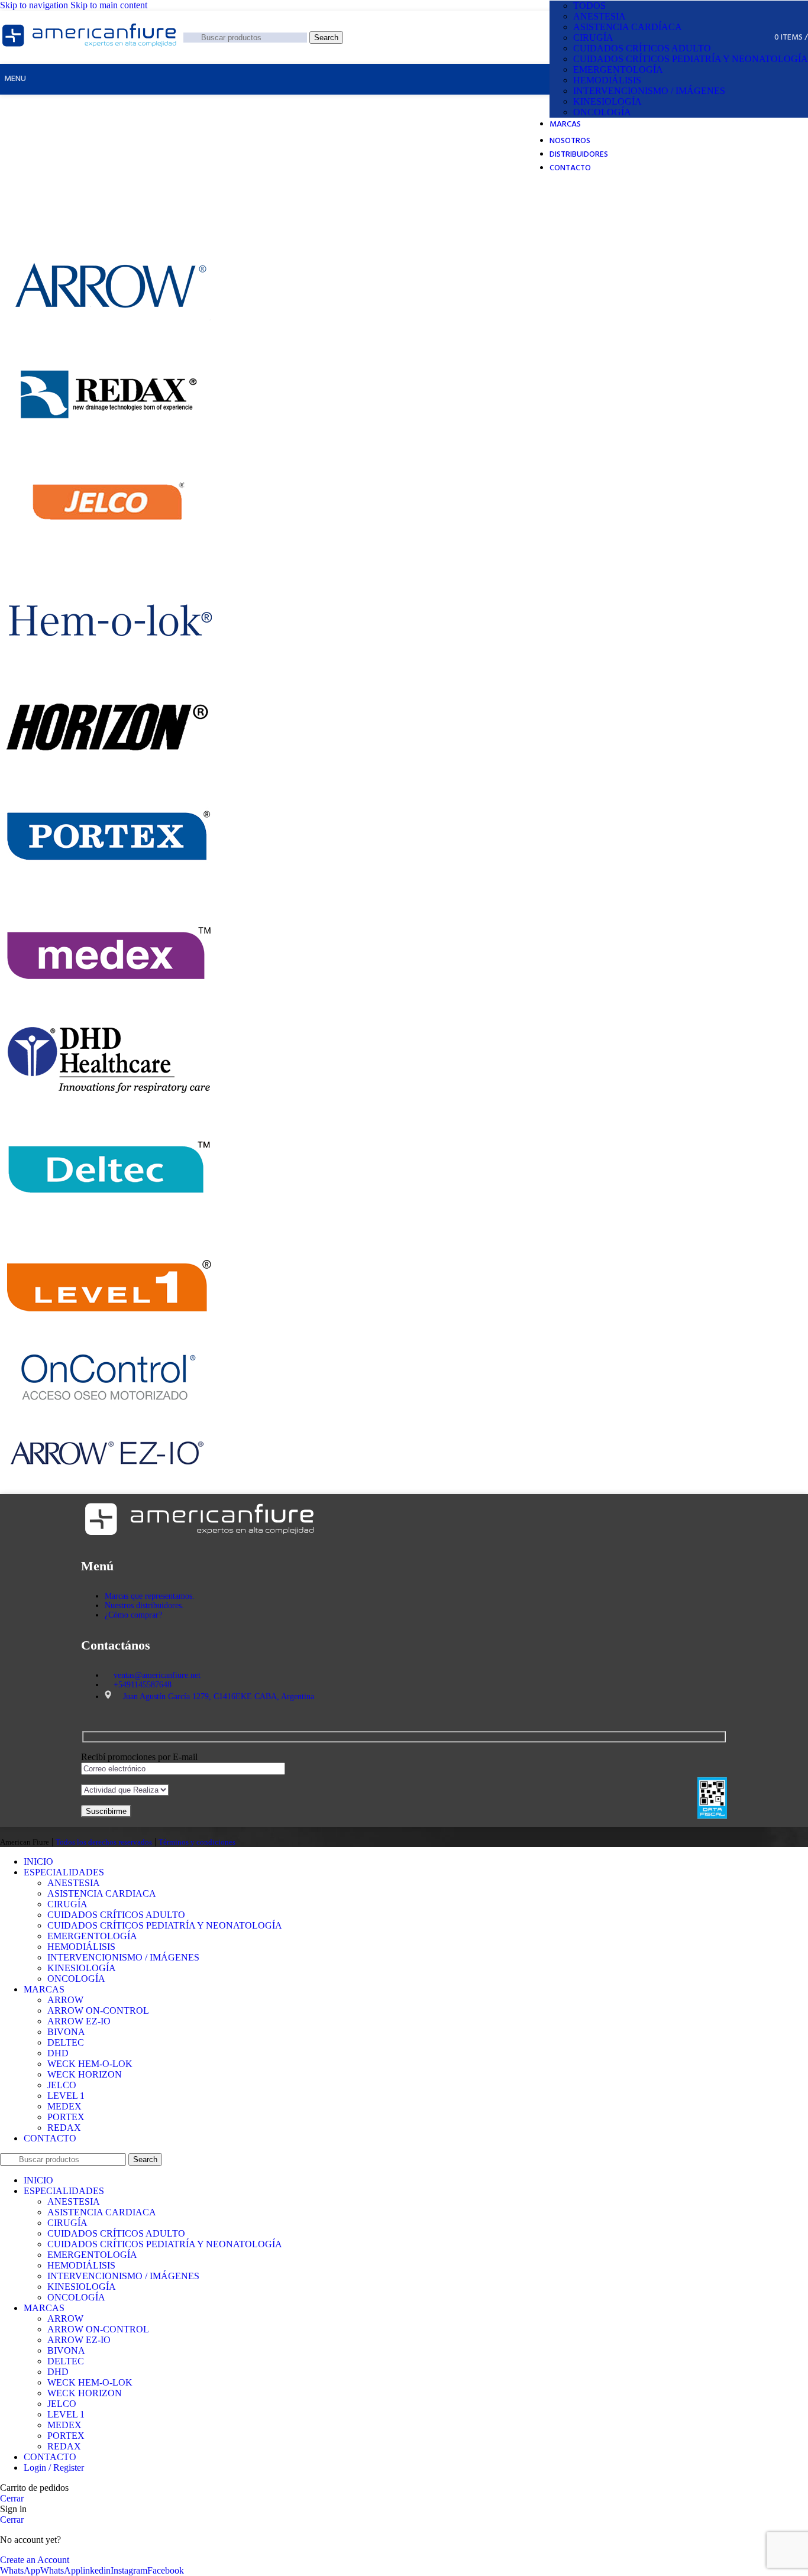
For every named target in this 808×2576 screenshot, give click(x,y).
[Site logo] (89, 51)
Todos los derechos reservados (104, 1842)
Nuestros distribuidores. (144, 1605)
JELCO (62, 2085)
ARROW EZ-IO (79, 2021)
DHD (58, 2053)
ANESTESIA (599, 16)
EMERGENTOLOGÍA (618, 69)
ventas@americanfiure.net (157, 1675)
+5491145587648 (143, 1685)
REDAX (64, 2128)
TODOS (589, 6)
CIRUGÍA (593, 38)
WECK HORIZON (85, 2074)
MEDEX (64, 2106)
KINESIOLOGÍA (607, 101)
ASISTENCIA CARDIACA (102, 1893)
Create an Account (35, 2560)
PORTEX (66, 2117)
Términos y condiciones (197, 1842)
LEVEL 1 (66, 2096)
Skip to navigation (35, 5)
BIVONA (66, 2032)
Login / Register (54, 2468)
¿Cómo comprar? (133, 1615)
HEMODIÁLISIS (607, 80)
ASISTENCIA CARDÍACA (628, 27)
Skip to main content (109, 5)
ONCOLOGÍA (602, 112)
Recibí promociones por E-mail (139, 1757)
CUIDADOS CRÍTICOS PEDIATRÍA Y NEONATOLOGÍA (691, 59)
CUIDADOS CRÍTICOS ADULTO (642, 48)
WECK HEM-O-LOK (90, 2064)
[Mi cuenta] (754, 37)
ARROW (65, 2000)
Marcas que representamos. (150, 1596)
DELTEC (66, 2042)
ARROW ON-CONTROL (98, 2010)
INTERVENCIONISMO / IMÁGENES (649, 91)
